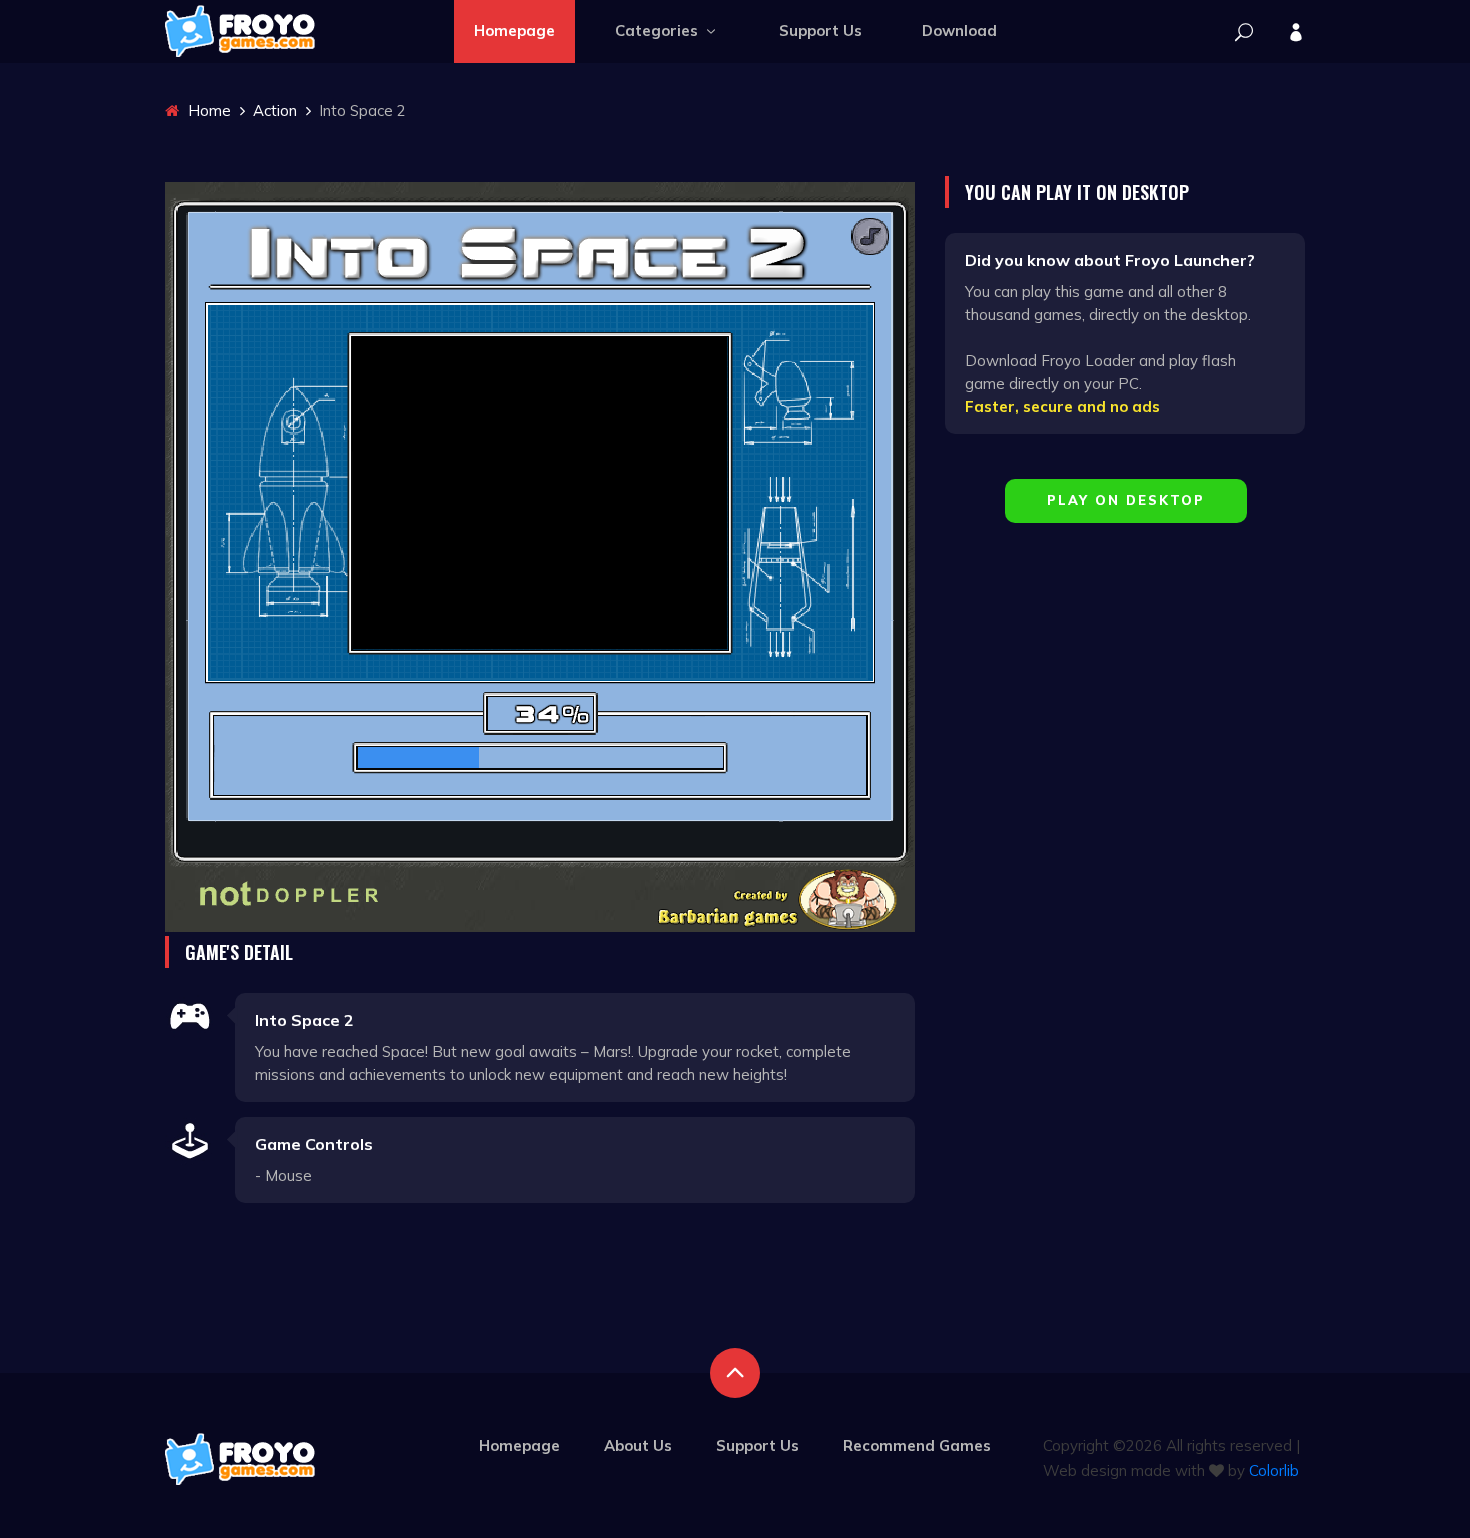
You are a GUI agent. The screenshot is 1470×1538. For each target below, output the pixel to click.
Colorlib (1274, 1470)
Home (207, 110)
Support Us (820, 30)
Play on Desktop (1126, 500)
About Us (638, 1445)
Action (275, 110)
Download (959, 30)
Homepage (514, 30)
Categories (658, 30)
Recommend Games (917, 1445)
